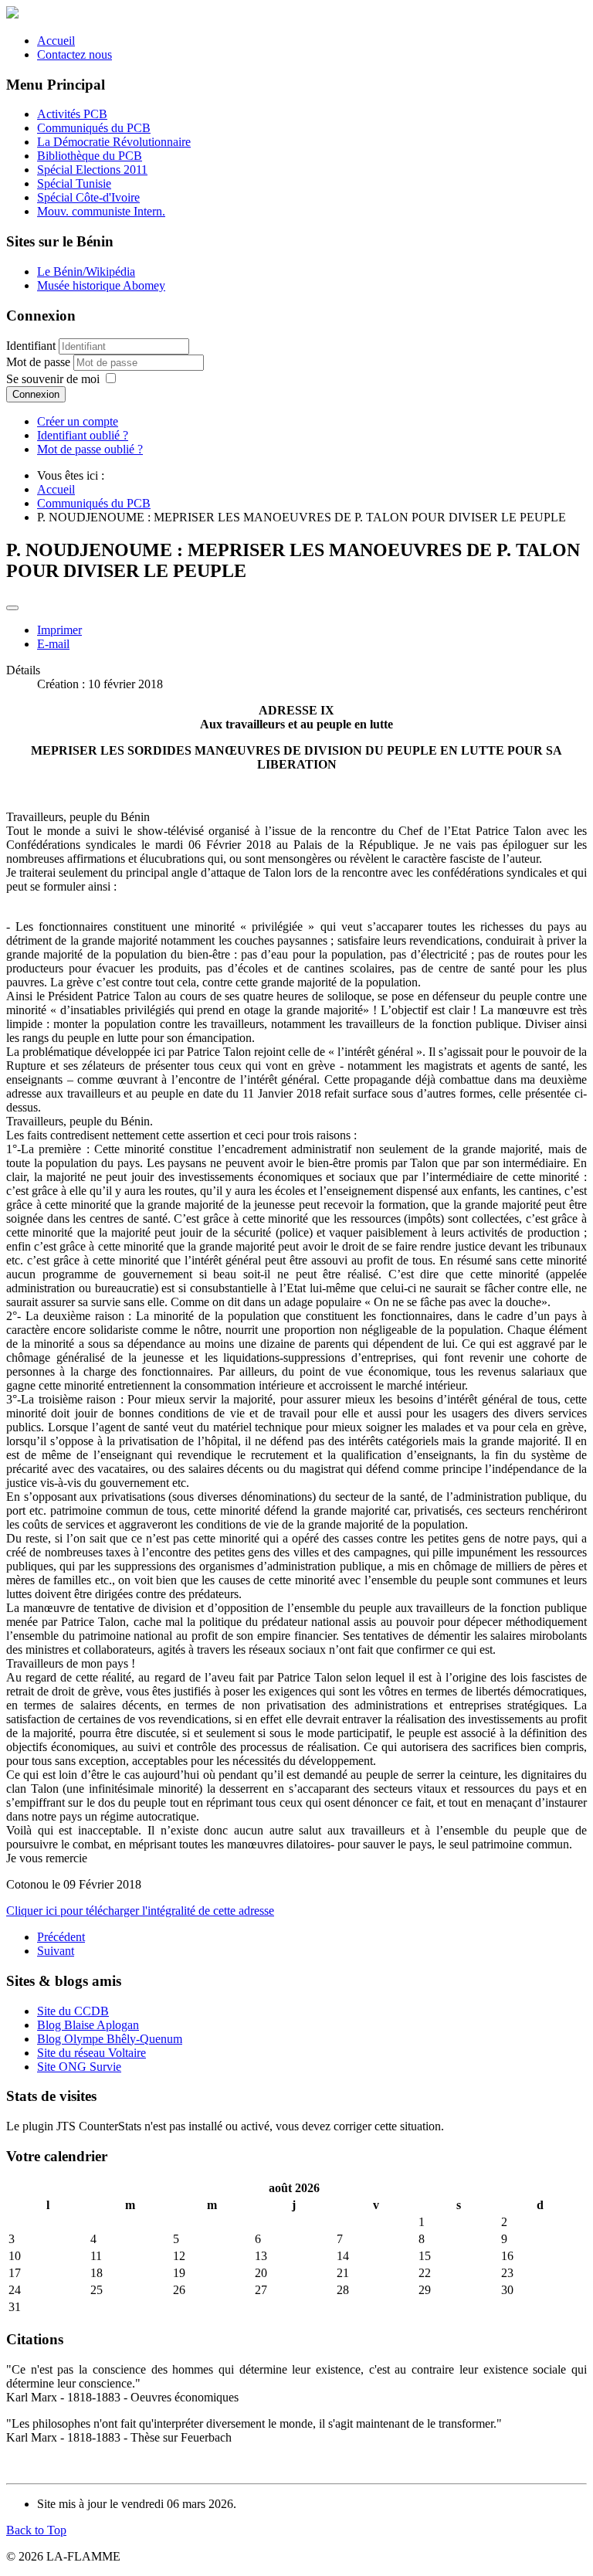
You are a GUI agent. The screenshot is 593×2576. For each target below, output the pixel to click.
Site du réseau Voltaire (91, 2053)
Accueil (56, 41)
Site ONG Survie (79, 2067)
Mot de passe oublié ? (90, 449)
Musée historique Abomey (101, 285)
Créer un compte (78, 421)
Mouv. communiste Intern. (101, 211)
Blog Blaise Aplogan (88, 2025)
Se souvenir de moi (53, 379)
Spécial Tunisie (74, 183)
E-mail (53, 644)
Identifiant (31, 346)
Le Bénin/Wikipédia (86, 272)
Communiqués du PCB (94, 128)
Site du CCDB (73, 2011)
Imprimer (59, 630)
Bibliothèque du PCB (90, 156)
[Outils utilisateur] (12, 608)
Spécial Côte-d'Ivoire (88, 197)
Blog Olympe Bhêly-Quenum (110, 2039)
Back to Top (36, 2530)
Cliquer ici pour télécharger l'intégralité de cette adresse (140, 1911)
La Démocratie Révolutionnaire (114, 142)
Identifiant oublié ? (83, 435)
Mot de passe (40, 362)
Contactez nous (75, 54)
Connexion (36, 394)
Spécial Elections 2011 (92, 170)
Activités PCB (72, 114)
